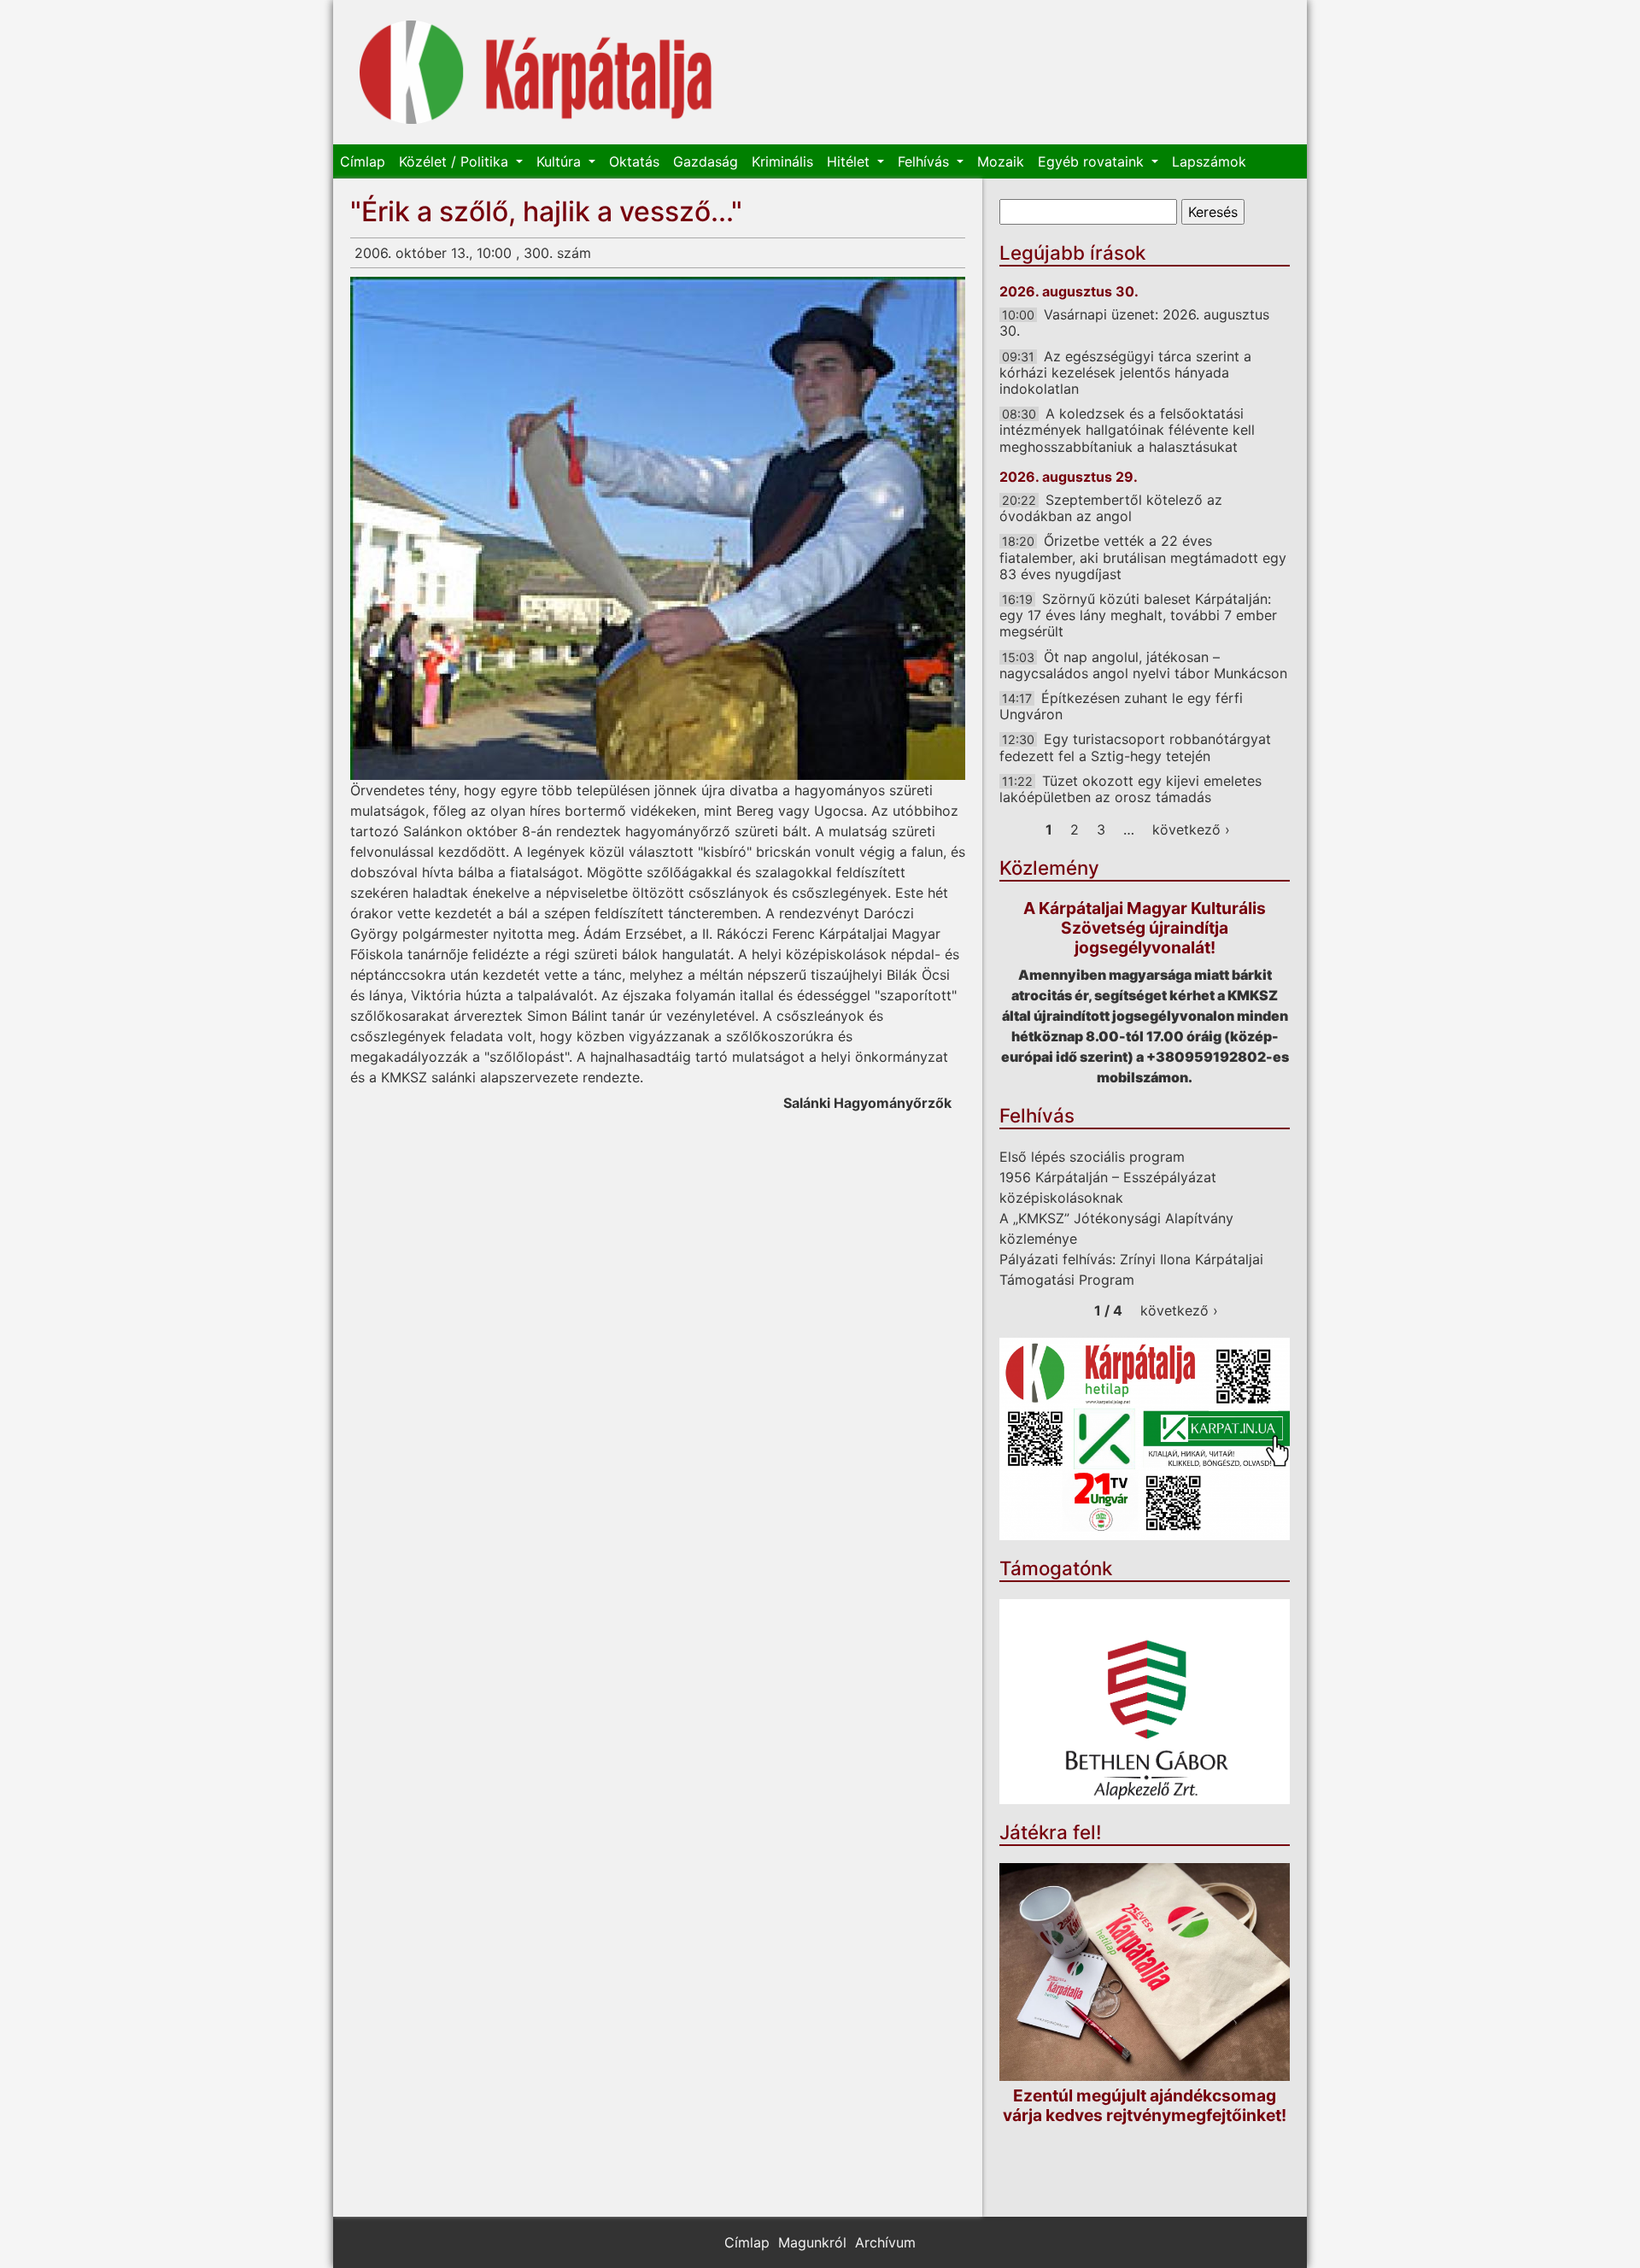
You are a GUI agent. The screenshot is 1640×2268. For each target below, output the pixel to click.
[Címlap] (536, 72)
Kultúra (561, 161)
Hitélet (850, 161)
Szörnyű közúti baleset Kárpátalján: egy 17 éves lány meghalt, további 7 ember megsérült (1138, 615)
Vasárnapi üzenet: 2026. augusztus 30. (1134, 322)
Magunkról (812, 2242)
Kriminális (782, 161)
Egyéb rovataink (1093, 161)
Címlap (363, 161)
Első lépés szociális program (1092, 1157)
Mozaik (1001, 161)
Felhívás (925, 161)
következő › (1191, 829)
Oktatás (634, 161)
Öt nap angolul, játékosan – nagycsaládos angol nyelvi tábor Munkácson (1143, 665)
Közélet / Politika (456, 161)
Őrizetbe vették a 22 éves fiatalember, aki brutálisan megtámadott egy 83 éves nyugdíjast (1143, 557)
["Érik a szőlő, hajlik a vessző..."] (658, 528)
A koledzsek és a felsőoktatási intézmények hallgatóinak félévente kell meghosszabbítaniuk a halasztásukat (1127, 430)
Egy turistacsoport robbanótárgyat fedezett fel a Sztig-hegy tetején (1135, 747)
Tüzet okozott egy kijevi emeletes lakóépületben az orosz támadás (1130, 789)
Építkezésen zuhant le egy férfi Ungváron (1121, 706)
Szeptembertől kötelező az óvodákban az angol (1111, 508)
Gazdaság (706, 161)
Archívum (885, 2242)
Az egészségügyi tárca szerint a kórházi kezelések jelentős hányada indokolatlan (1125, 372)
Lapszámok (1209, 161)
